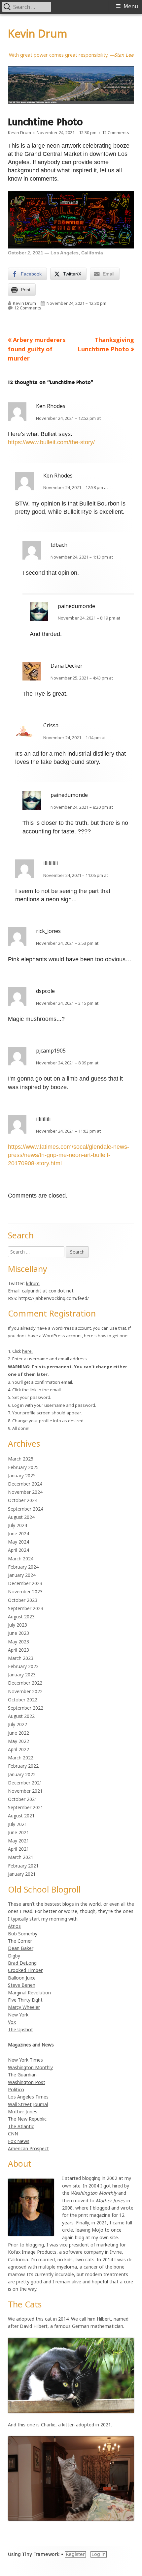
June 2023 (18, 1633)
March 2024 (21, 1559)
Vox (12, 2022)
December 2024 (25, 1484)
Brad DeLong (22, 1963)
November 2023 (25, 1592)
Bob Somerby (23, 1934)
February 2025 (23, 1467)
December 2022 (25, 1683)
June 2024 (18, 1534)
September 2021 (26, 1807)
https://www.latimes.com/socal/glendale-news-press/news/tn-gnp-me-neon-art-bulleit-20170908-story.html (69, 1155)
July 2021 (18, 1824)
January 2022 (22, 1774)
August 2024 (21, 1517)
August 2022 (21, 1716)
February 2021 (23, 1866)
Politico (16, 2089)
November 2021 (25, 1791)
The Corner (20, 1941)
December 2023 (25, 1583)
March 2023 (21, 1658)
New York (18, 2015)
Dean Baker (21, 1948)
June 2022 (18, 1733)
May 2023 (18, 1642)
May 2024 (18, 1542)
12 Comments (116, 132)
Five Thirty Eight (25, 2000)
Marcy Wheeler (24, 2007)
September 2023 (26, 1608)
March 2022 (21, 1758)
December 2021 (25, 1783)
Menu (131, 6)
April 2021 (18, 1849)
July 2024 (18, 1525)
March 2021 (21, 1857)
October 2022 (23, 1700)
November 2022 (25, 1691)
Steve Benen (22, 1985)
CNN (13, 2134)
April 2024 (18, 1550)
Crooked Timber (25, 1970)
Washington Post (27, 2082)
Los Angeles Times (28, 2097)
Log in (99, 2554)
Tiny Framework (41, 2554)
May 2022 (18, 1741)
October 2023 (23, 1600)
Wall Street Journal (28, 2104)
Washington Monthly (30, 2067)
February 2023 (23, 1666)
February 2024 (23, 1567)
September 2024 (26, 1509)
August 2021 (21, 1816)
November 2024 (25, 1492)
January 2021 (22, 1874)
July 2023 (18, 1625)
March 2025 (21, 1459)
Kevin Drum (38, 33)
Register (75, 2554)
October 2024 (23, 1500)
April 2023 (18, 1650)
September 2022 (26, 1708)
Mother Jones (23, 2112)
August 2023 (21, 1617)
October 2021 (23, 1799)
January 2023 (22, 1675)
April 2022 (18, 1749)
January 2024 (22, 1575)
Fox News (19, 2141)
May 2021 (18, 1841)
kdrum (33, 1283)
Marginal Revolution (29, 1993)
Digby (14, 1956)
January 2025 (22, 1476)
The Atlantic (21, 2126)
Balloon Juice (22, 1978)
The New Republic (27, 2119)
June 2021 (18, 1832)
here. (27, 1351)
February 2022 (23, 1766)
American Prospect (28, 2148)
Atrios (14, 1926)
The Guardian (22, 2075)
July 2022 (18, 1724)
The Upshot (20, 2029)
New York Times (25, 2060)
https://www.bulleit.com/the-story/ (51, 442)
